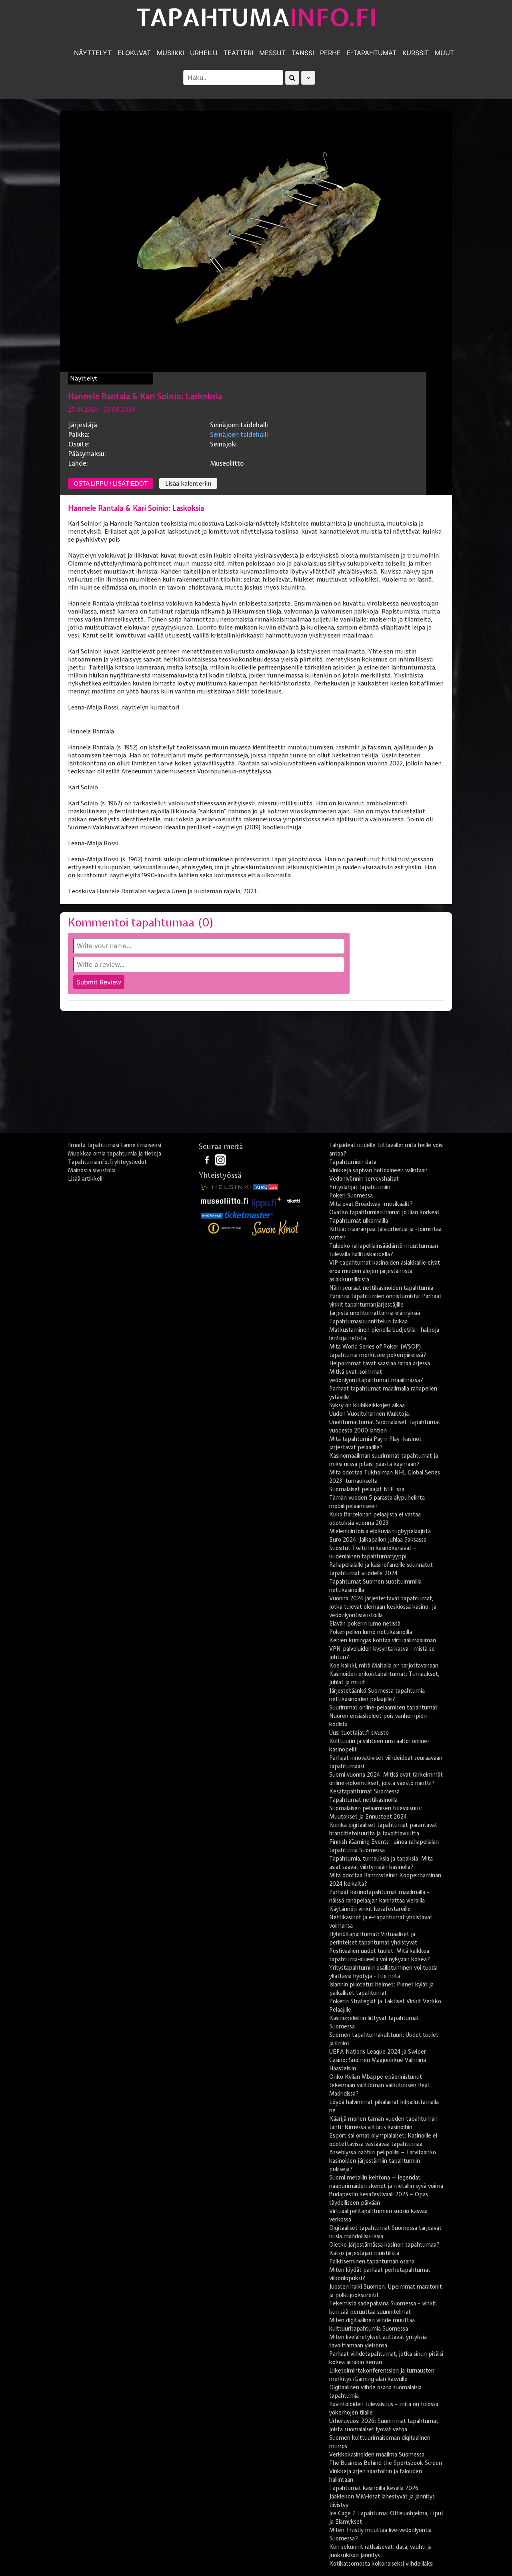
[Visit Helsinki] (226, 1187)
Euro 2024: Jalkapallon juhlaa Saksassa (378, 1540)
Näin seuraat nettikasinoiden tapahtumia (381, 1288)
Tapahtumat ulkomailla (359, 1221)
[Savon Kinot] (276, 1228)
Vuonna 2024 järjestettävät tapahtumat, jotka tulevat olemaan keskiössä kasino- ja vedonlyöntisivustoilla (383, 1607)
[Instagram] (220, 1159)
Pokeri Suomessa (351, 1195)
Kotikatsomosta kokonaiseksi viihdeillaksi (381, 2564)
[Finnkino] (225, 1228)
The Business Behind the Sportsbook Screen (386, 2463)
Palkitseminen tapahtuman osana (372, 2261)
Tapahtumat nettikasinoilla (363, 1800)
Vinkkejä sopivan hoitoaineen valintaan (378, 1170)
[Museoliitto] (224, 1200)
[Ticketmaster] (249, 1215)
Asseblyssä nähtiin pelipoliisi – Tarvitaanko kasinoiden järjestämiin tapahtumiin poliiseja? (383, 2161)
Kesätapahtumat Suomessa (364, 1791)
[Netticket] (212, 1215)
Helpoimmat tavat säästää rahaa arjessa (380, 1363)
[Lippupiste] (267, 1200)
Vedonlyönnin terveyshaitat (364, 1179)
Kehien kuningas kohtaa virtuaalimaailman (383, 1640)
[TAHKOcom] (265, 1187)
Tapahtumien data (353, 1162)
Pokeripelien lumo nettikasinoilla (371, 1632)
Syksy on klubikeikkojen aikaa (367, 1405)
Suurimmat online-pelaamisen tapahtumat (383, 1707)
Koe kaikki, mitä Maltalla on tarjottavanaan (384, 1666)
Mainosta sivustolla (92, 1170)
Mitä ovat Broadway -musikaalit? (371, 1204)
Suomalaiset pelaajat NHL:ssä (367, 1489)
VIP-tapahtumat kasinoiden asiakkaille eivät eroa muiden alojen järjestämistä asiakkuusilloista (385, 1271)
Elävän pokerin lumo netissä (365, 1624)
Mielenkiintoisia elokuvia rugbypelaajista (380, 1531)
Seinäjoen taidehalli (239, 434)
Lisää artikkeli (85, 1179)
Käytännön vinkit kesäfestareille (370, 1909)
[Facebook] (208, 1159)
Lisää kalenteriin (188, 484)
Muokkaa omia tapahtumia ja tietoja (115, 1154)
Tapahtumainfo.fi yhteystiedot (107, 1162)
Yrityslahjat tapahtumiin (360, 1187)
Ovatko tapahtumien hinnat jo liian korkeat (384, 1212)
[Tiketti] (294, 1200)
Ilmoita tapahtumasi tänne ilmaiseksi (115, 1145)
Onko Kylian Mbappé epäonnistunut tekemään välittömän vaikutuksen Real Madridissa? (379, 2085)
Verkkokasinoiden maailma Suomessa (377, 2454)
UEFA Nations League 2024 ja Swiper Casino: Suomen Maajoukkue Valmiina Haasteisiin (378, 2060)
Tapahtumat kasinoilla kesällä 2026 (374, 2488)
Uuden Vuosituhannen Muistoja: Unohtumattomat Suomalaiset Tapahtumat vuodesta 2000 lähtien (385, 1422)
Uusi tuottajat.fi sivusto (359, 1733)
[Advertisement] (256, 1075)
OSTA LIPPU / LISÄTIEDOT (111, 483)
